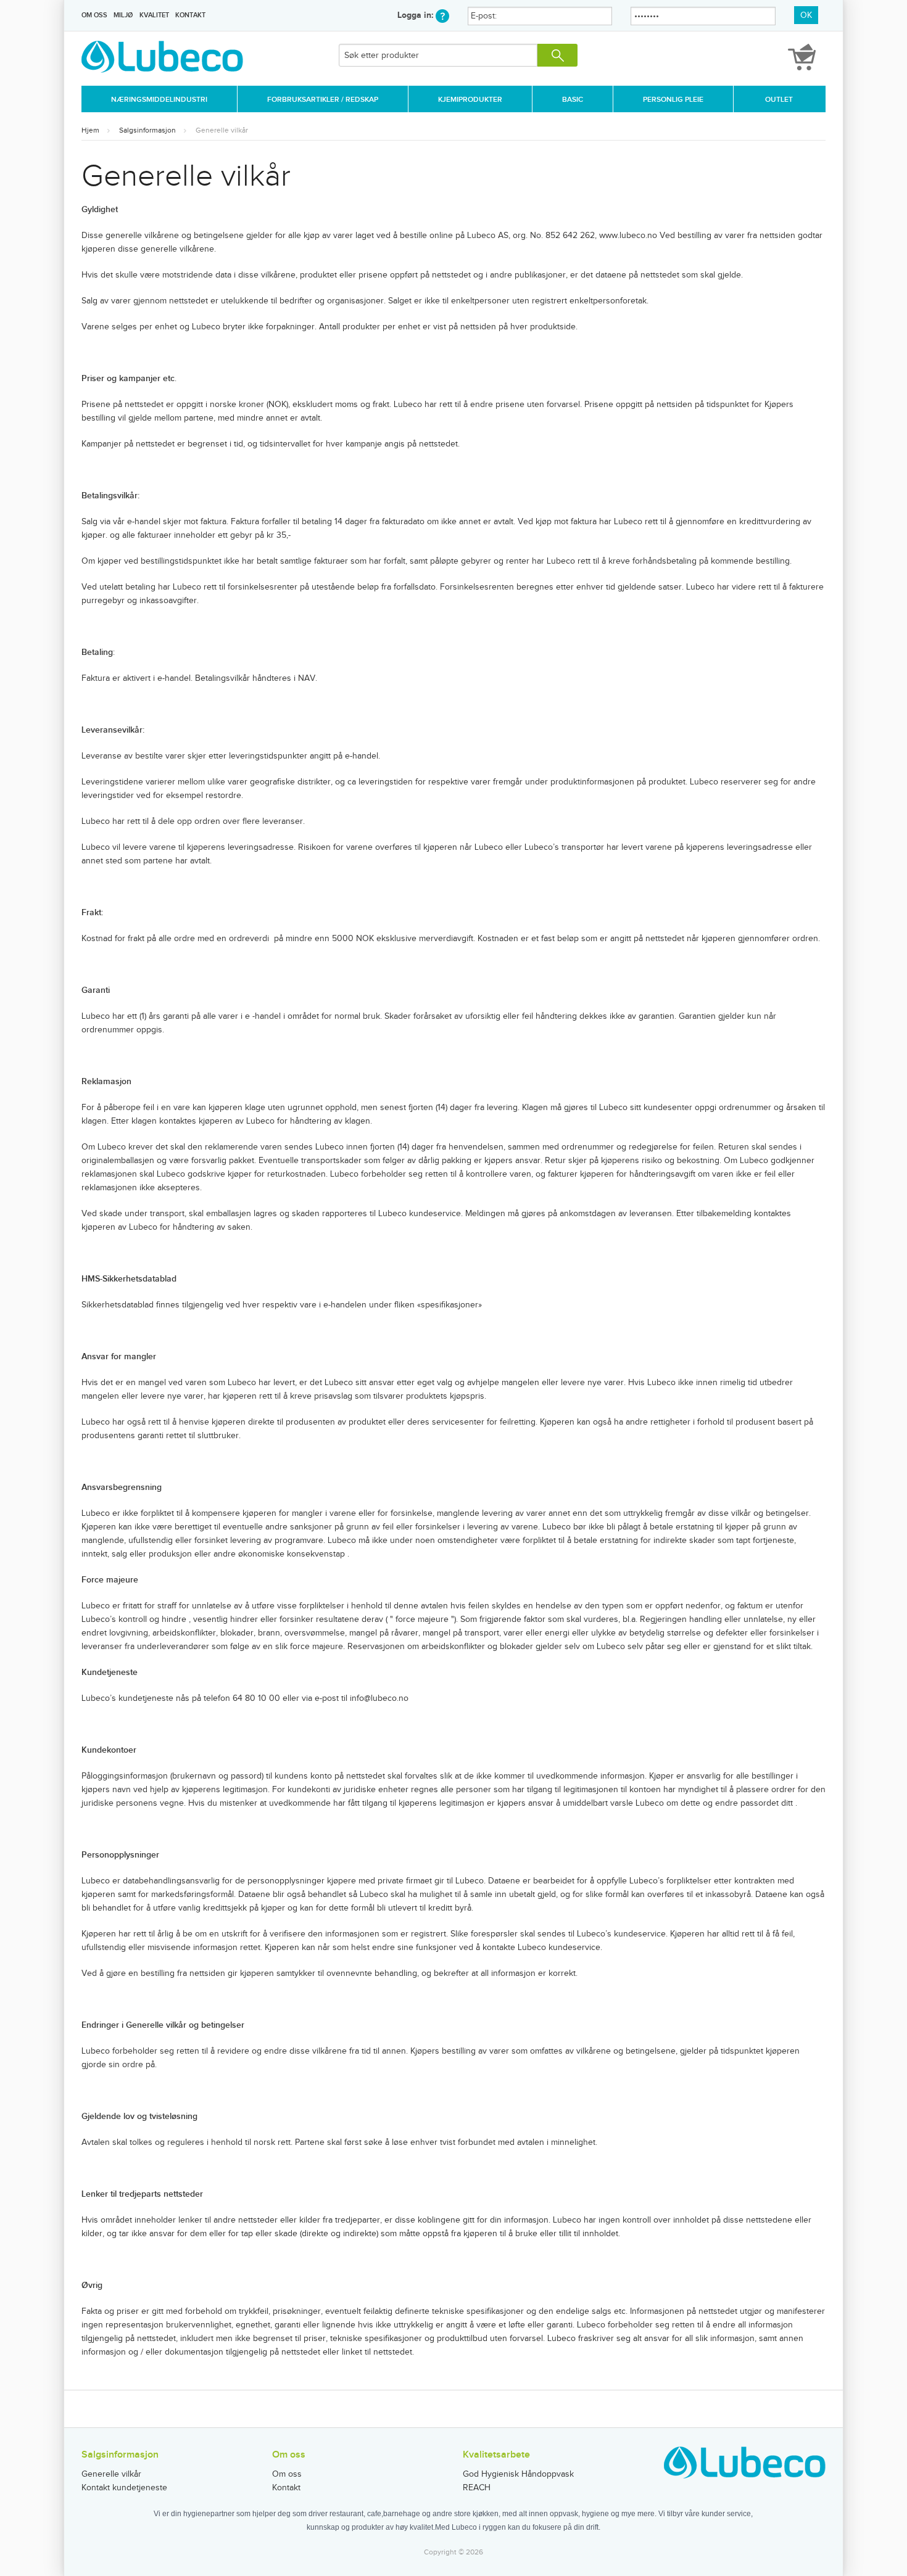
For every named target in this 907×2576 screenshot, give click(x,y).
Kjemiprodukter (470, 100)
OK (806, 15)
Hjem (90, 130)
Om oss (94, 15)
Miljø (123, 15)
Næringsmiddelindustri (159, 100)
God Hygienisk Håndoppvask (518, 2474)
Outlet (779, 100)
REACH (477, 2488)
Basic (573, 100)
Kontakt (190, 15)
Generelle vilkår (222, 130)
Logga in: (416, 15)
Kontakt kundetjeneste (124, 2488)
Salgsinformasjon (147, 130)
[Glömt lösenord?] (442, 15)
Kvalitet (154, 15)
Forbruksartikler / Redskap (323, 100)
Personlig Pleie (673, 100)
